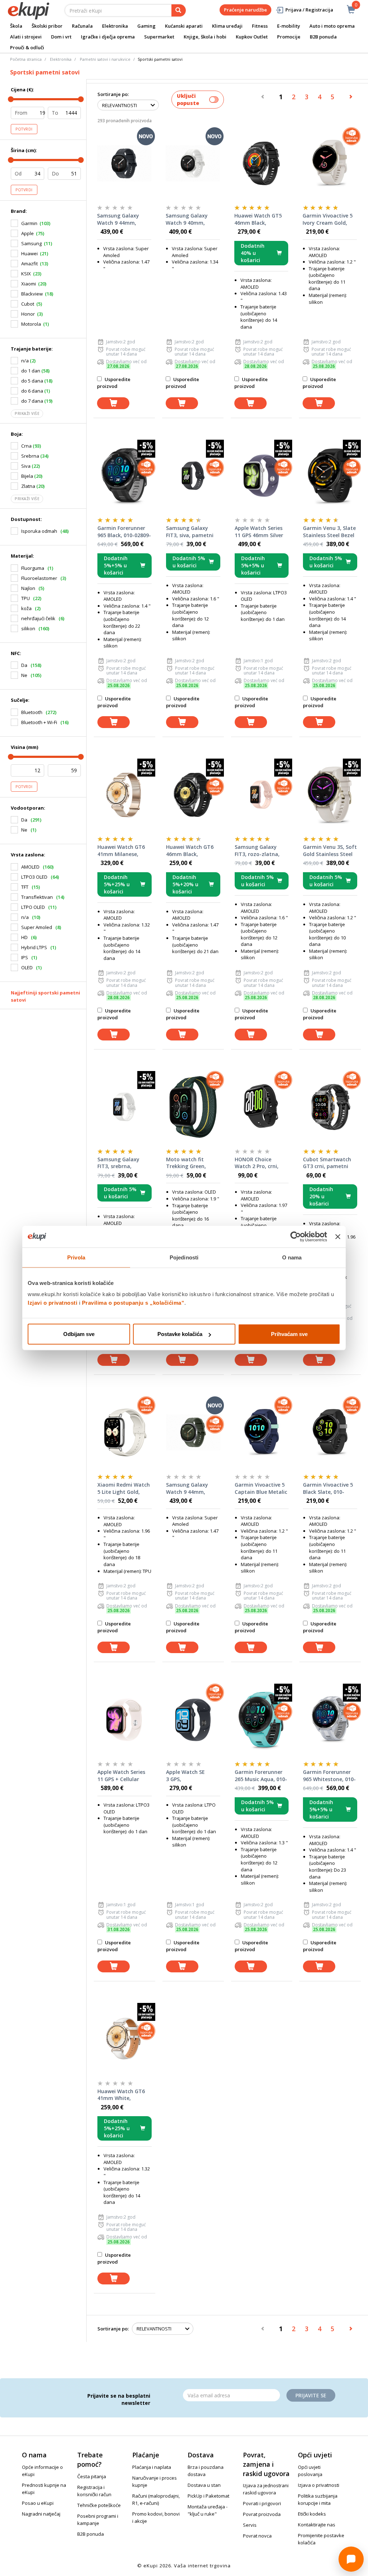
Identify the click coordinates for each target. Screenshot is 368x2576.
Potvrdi (24, 129)
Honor (28, 314)
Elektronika (115, 26)
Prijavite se (311, 2395)
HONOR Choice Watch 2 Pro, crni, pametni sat (257, 1163)
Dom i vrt (61, 37)
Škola (16, 26)
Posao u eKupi (38, 2503)
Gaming (146, 26)
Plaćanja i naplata (152, 2467)
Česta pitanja (92, 2476)
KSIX (26, 274)
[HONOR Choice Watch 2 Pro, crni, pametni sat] (262, 1107)
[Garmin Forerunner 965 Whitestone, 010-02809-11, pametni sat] (330, 1720)
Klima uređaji (227, 26)
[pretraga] (179, 10)
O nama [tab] (292, 1257)
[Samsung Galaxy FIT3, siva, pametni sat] (193, 476)
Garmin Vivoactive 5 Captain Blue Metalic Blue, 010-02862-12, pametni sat (261, 1488)
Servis (250, 2525)
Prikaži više (27, 413)
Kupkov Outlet (252, 37)
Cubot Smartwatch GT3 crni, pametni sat (327, 1163)
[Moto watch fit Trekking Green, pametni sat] (193, 1107)
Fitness (260, 26)
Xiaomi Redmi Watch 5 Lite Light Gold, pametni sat (124, 1488)
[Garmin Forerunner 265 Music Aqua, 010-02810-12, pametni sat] (262, 1720)
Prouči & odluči (27, 47)
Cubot (28, 304)
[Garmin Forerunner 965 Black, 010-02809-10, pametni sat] (125, 476)
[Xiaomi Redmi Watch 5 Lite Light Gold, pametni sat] (125, 1432)
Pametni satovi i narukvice (105, 59)
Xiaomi (29, 284)
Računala (82, 26)
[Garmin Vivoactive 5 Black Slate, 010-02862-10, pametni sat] (330, 1432)
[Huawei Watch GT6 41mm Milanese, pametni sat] (125, 795)
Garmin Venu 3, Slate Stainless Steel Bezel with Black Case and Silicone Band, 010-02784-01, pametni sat (329, 532)
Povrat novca (257, 2536)
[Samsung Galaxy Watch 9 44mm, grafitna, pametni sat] (124, 163)
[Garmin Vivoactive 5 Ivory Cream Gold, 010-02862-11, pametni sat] (330, 163)
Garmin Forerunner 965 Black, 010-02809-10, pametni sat (124, 532)
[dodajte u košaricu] (113, 403)
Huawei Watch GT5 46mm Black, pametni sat (258, 219)
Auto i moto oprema (332, 26)
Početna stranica (26, 59)
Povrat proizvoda (262, 2514)
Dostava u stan (204, 2485)
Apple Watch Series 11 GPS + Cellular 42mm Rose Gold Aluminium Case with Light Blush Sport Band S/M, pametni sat (124, 1776)
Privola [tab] (76, 1257)
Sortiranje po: (113, 94)
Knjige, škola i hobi (205, 37)
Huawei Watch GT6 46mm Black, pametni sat (190, 851)
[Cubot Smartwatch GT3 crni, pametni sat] (330, 1107)
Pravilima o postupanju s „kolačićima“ (133, 1303)
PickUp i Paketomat (208, 2496)
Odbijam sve (79, 1334)
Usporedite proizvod (114, 383)
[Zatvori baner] (338, 1236)
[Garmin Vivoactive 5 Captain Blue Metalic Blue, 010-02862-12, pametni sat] (262, 1432)
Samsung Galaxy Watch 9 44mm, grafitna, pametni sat (120, 219)
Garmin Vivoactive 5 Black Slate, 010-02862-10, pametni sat (328, 1488)
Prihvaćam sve (289, 1334)
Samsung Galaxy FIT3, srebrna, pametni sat (118, 1163)
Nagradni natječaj (41, 2514)
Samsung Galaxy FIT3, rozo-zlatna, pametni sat (257, 851)
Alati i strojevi (26, 37)
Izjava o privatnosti (319, 2485)
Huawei (29, 253)
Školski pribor (47, 26)
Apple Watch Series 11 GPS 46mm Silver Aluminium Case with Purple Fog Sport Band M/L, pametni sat (261, 532)
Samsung (31, 243)
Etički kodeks (312, 2514)
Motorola (31, 324)
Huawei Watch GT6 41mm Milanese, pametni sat (121, 851)
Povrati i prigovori (262, 2503)
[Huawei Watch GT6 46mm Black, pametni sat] (193, 795)
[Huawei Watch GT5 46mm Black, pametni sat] (261, 163)
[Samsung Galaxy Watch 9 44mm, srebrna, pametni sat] (193, 1432)
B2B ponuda (323, 37)
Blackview (32, 294)
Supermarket (159, 37)
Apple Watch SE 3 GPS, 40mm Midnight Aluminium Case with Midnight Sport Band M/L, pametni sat (193, 1776)
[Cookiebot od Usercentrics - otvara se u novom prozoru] (296, 1236)
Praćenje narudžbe (245, 10)
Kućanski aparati (184, 26)
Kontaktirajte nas (317, 2525)
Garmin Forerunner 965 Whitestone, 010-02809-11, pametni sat (329, 1776)
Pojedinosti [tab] (184, 1257)
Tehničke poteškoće (99, 2505)
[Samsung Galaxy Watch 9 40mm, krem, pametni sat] (193, 163)
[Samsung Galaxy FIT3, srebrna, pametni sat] (125, 1107)
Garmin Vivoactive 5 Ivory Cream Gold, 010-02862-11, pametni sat (328, 219)
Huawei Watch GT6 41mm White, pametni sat (121, 2095)
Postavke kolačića (180, 1334)
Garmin (29, 223)
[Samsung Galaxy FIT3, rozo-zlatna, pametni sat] (262, 795)
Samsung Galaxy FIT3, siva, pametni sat (190, 532)
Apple (27, 233)
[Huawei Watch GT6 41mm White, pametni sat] (125, 2039)
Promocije (289, 37)
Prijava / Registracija (309, 10)
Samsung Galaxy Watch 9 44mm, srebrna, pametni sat (193, 1488)
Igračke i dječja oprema (108, 37)
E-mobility (289, 26)
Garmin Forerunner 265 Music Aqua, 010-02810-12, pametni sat (261, 1776)
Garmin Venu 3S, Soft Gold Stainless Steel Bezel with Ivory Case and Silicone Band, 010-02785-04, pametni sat (330, 851)
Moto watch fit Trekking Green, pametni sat (186, 1163)
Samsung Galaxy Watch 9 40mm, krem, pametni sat (189, 219)
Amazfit (29, 264)
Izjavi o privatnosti (52, 1303)
